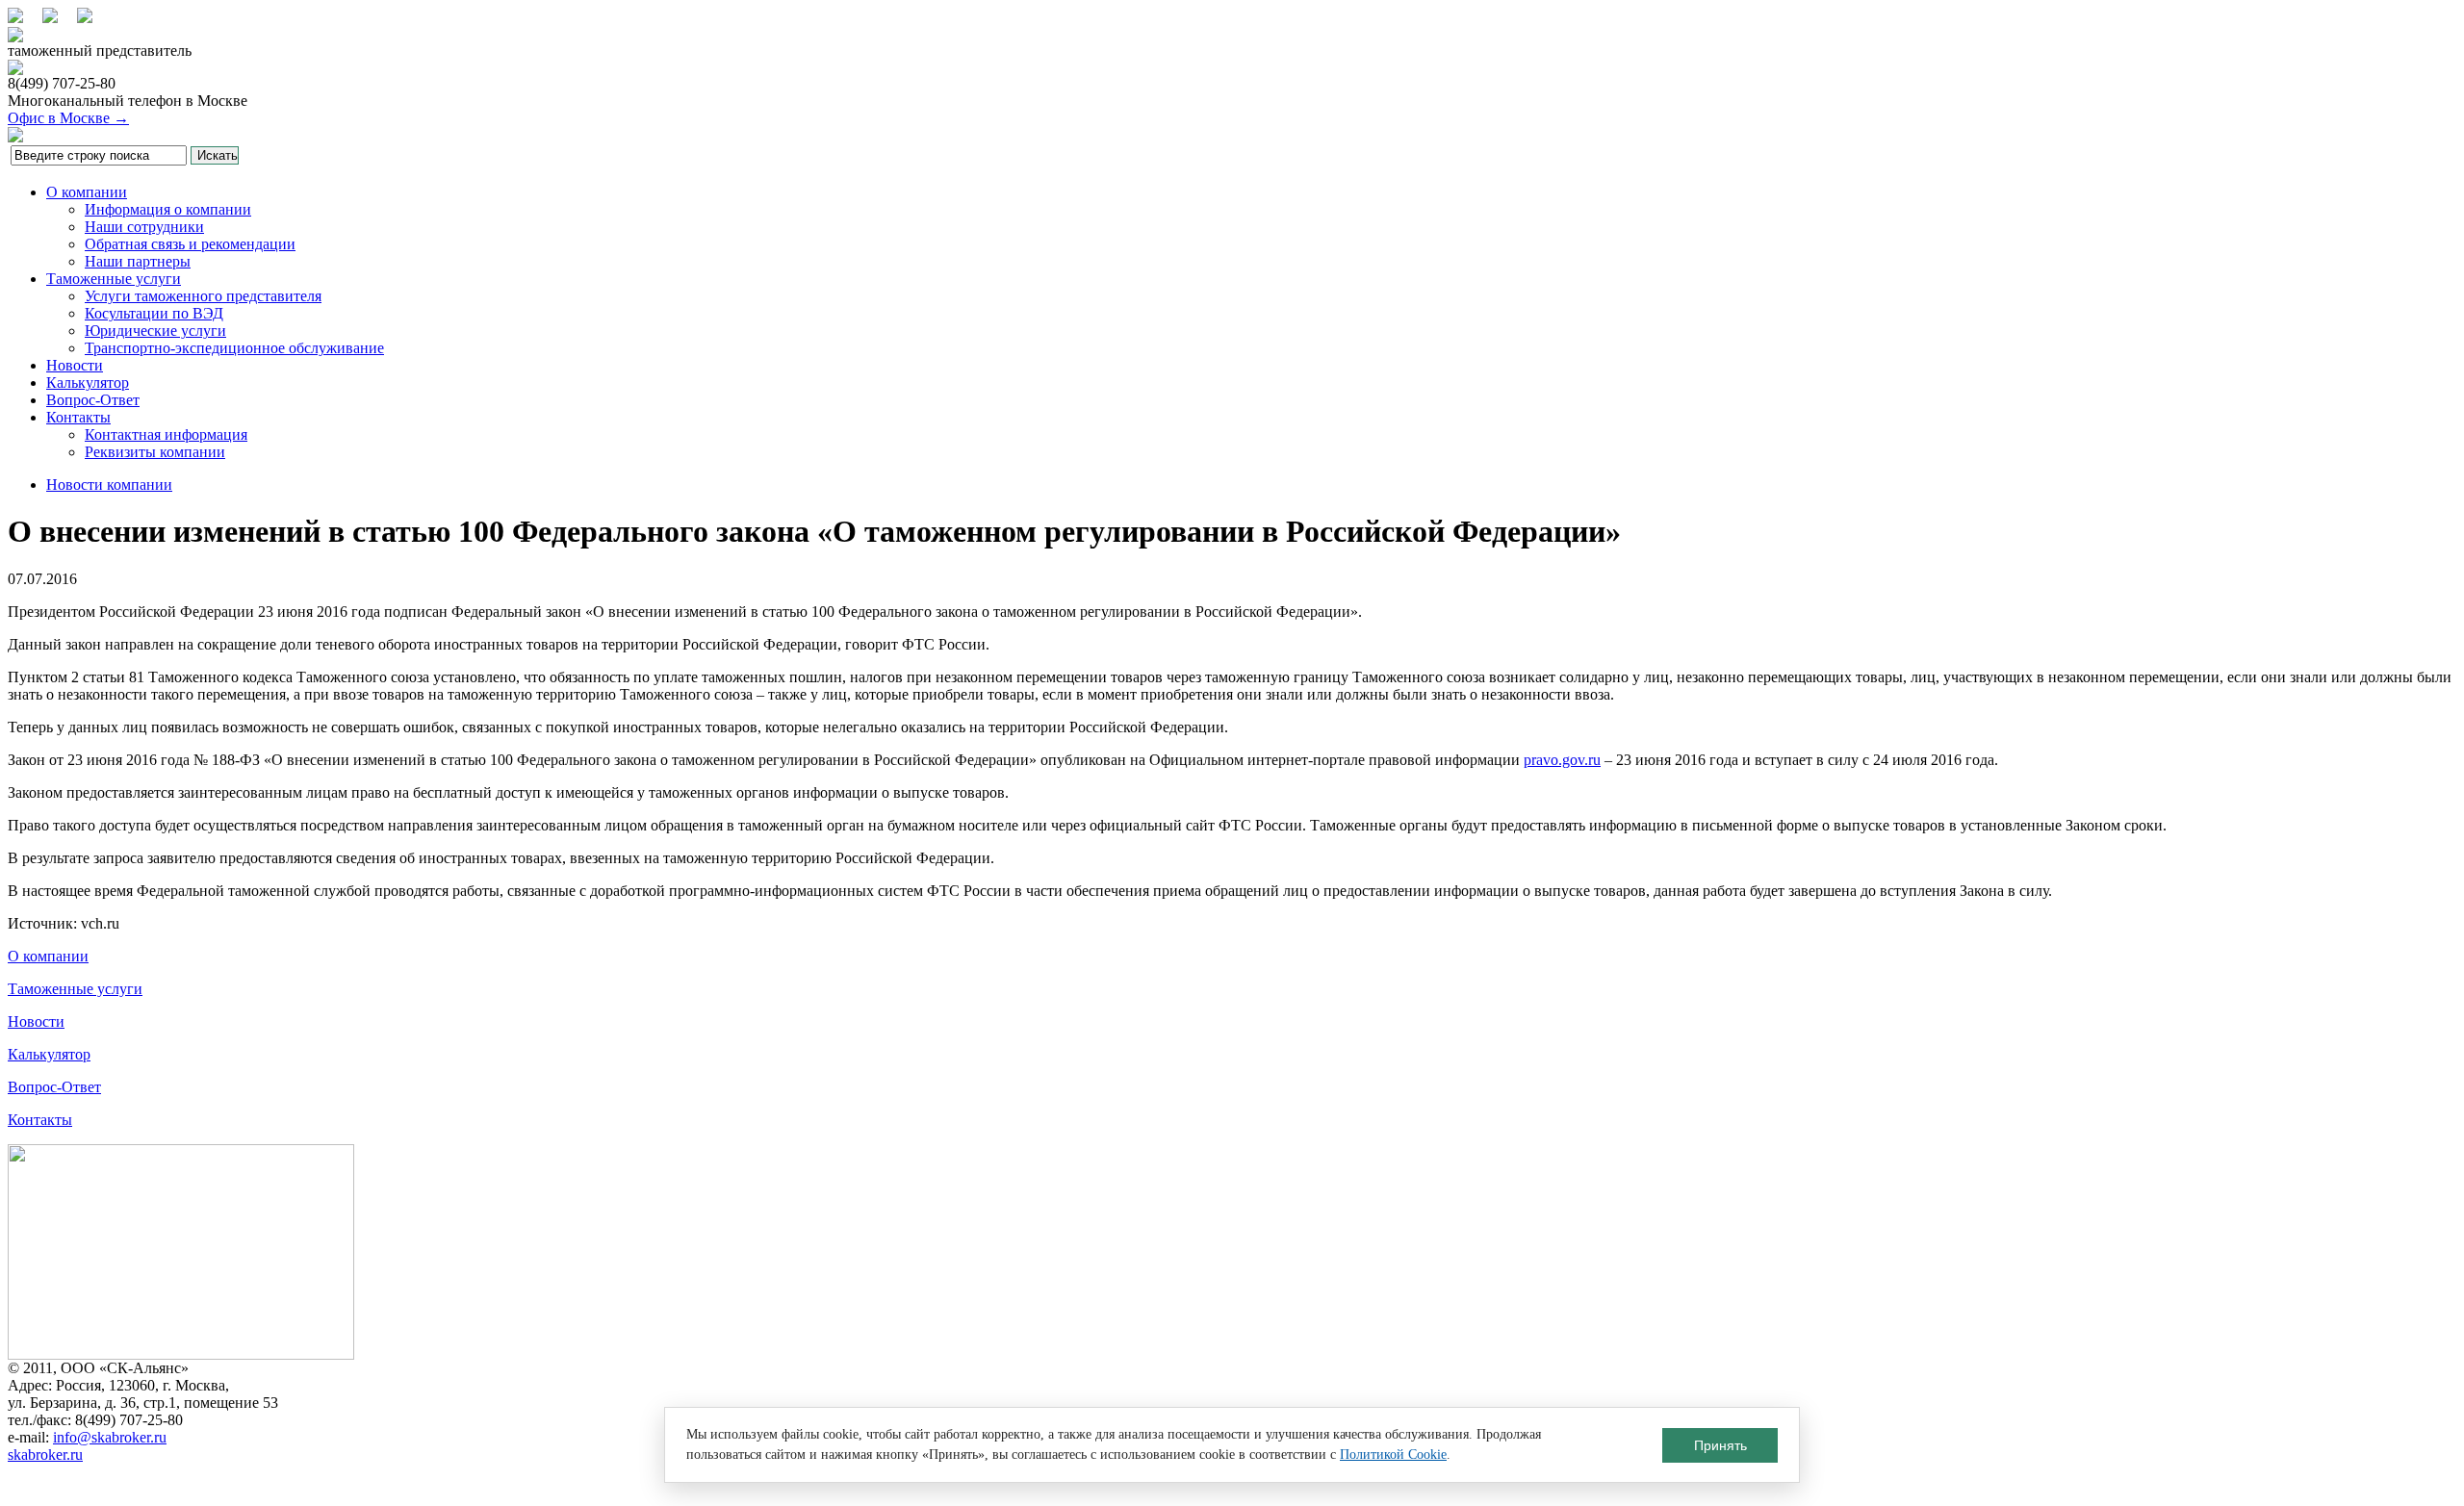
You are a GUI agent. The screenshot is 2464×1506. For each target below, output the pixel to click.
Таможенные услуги (114, 279)
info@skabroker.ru (110, 1437)
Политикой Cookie (1393, 1455)
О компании (87, 192)
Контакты (78, 417)
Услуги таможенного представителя (203, 296)
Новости (75, 365)
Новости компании (109, 485)
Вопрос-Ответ (93, 400)
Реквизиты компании (155, 452)
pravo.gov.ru (1562, 760)
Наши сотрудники (144, 227)
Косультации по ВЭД (154, 313)
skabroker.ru (45, 1455)
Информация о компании (168, 209)
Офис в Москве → (68, 118)
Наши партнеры (138, 261)
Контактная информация (166, 434)
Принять (1720, 1445)
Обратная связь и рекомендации (190, 244)
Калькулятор (88, 383)
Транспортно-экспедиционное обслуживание (234, 348)
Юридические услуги (155, 331)
